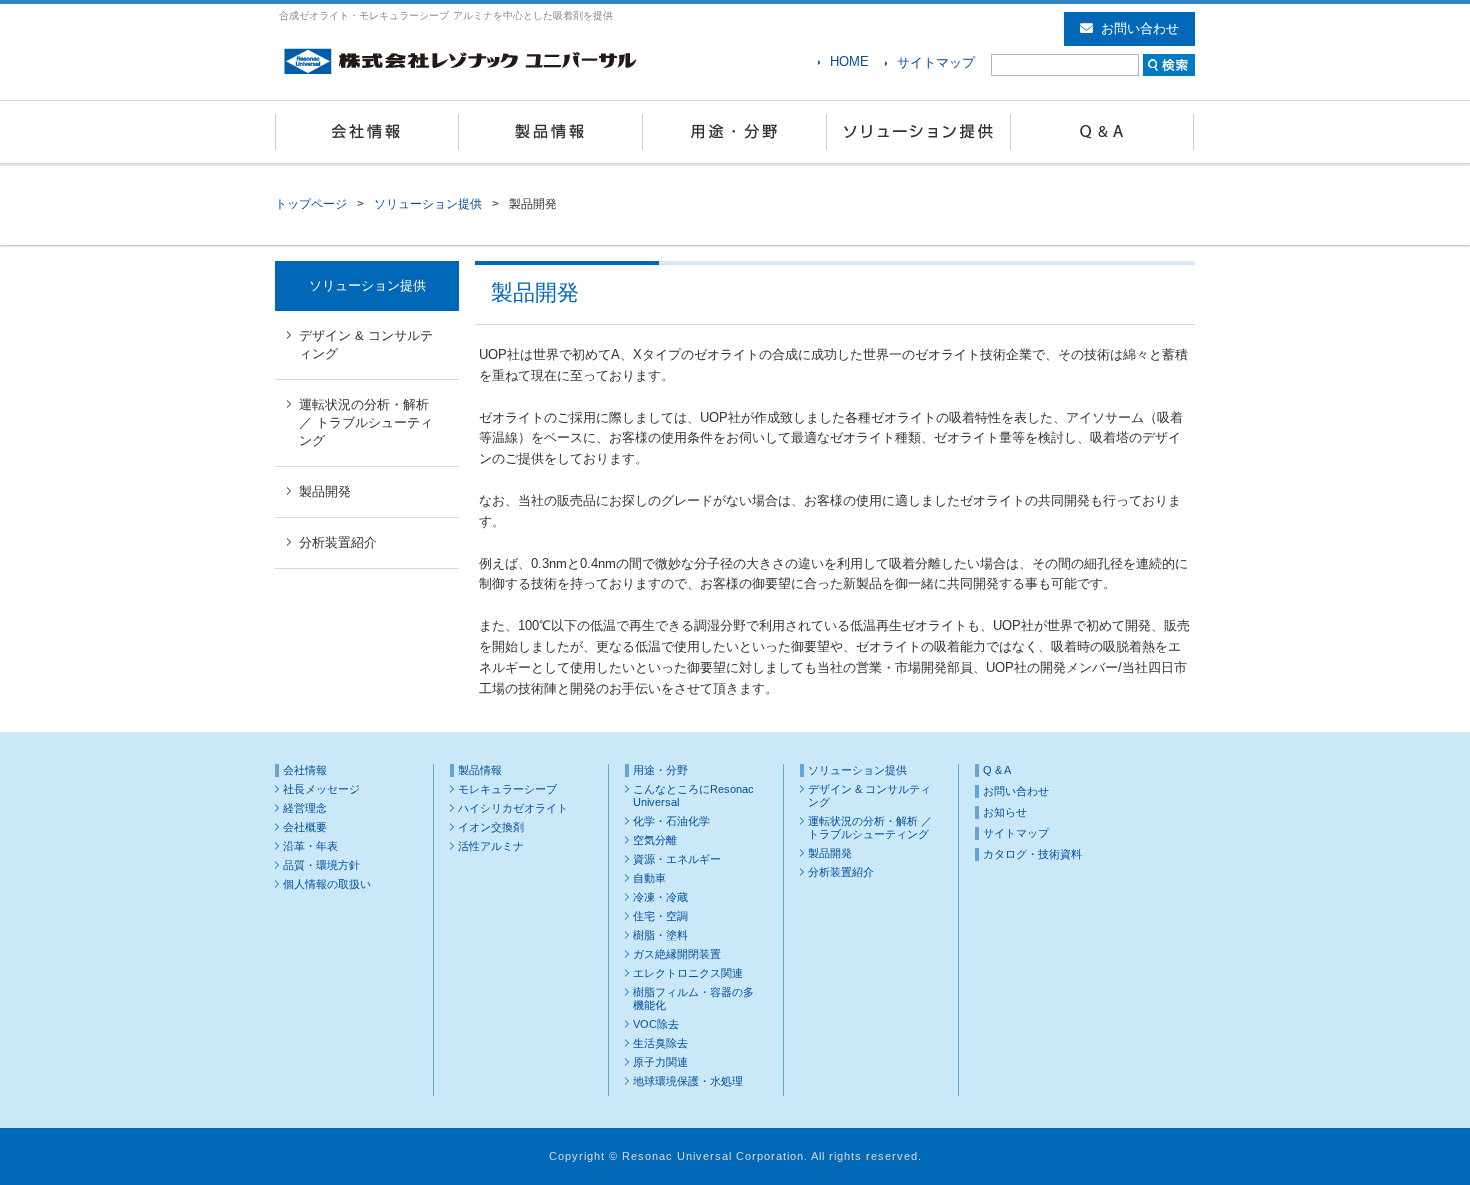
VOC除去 (656, 1024)
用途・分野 (735, 132)
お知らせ (1005, 812)
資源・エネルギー (677, 859)
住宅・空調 (660, 916)
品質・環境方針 (321, 865)
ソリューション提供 (919, 132)
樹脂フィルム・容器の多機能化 (693, 998)
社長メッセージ (321, 789)
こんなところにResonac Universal (693, 795)
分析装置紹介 (338, 542)
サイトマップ (936, 62)
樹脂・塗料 (660, 935)
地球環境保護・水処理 (688, 1081)
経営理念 (305, 808)
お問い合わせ (1140, 28)
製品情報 (551, 132)
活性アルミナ (491, 846)
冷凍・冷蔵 (660, 897)
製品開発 (325, 491)
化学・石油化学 (671, 821)
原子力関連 (660, 1062)
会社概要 (305, 827)
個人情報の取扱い (327, 884)
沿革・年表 (310, 846)
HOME (849, 61)
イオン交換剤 (491, 827)
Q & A (1103, 132)
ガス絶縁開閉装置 (677, 954)
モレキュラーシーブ (507, 789)
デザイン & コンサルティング (366, 344)
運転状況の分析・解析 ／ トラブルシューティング (366, 422)
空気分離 (655, 840)
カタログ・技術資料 (1032, 854)
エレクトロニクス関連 (688, 973)
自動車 (649, 878)
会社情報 (367, 132)
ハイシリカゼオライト (513, 808)
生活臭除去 (660, 1043)
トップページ (311, 204)
